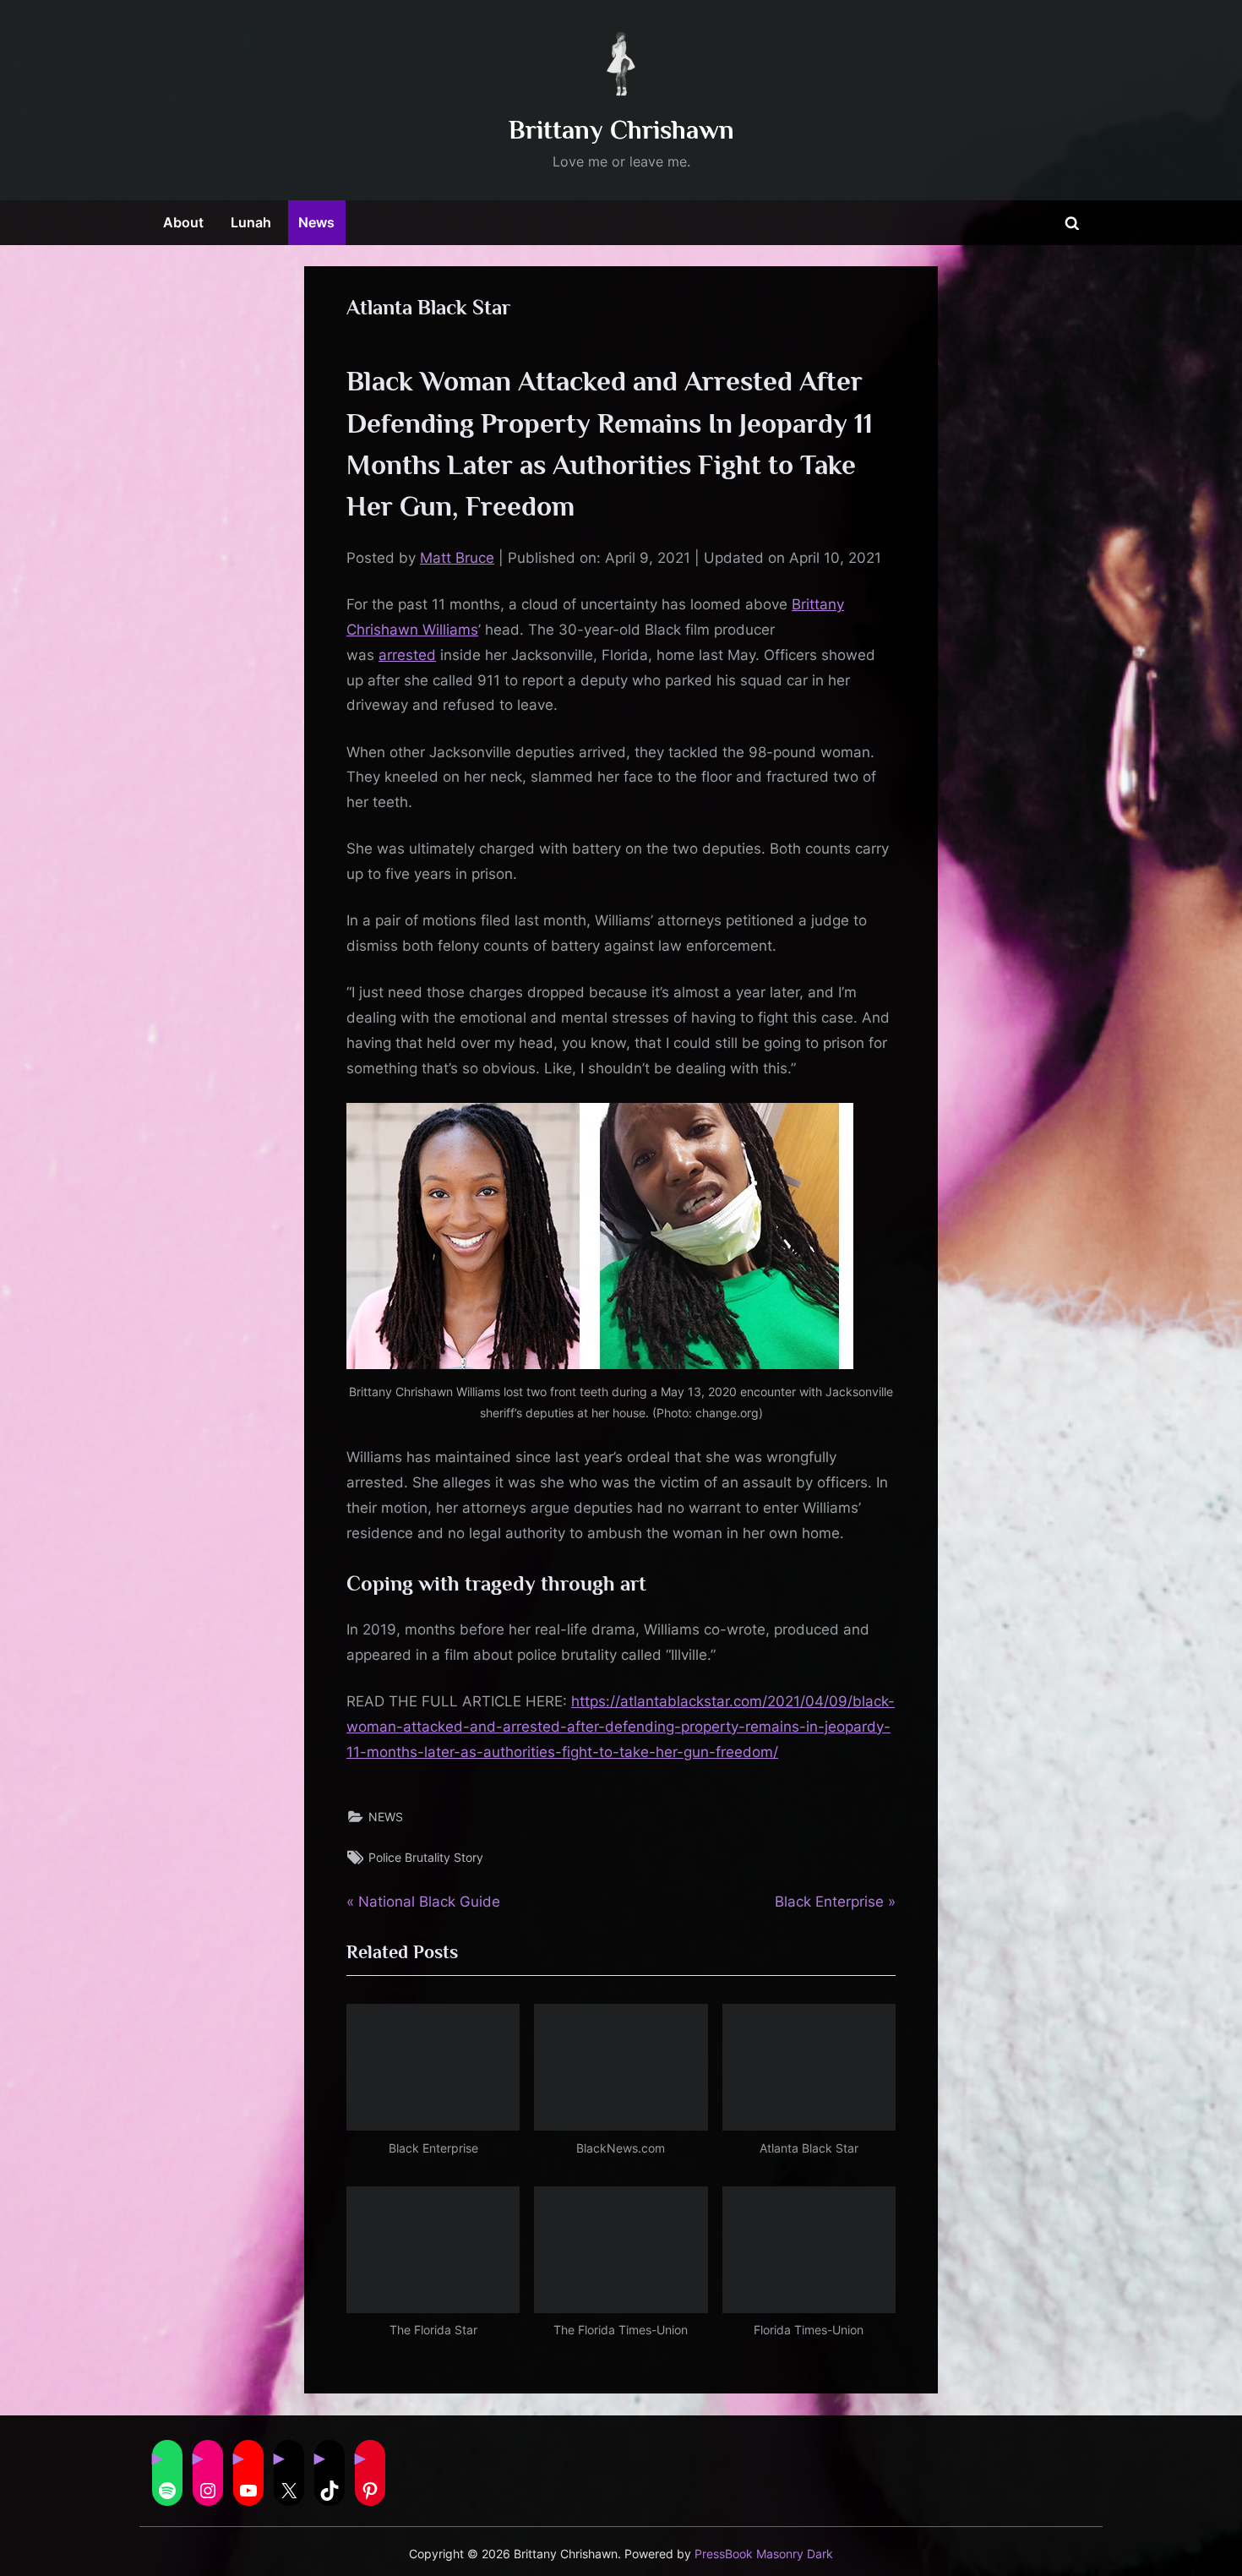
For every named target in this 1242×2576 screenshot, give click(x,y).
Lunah (251, 222)
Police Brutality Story (426, 1857)
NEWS (386, 1817)
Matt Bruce (457, 558)
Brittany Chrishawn (621, 130)
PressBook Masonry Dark (764, 2554)
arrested (407, 655)
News (316, 222)
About (183, 222)
